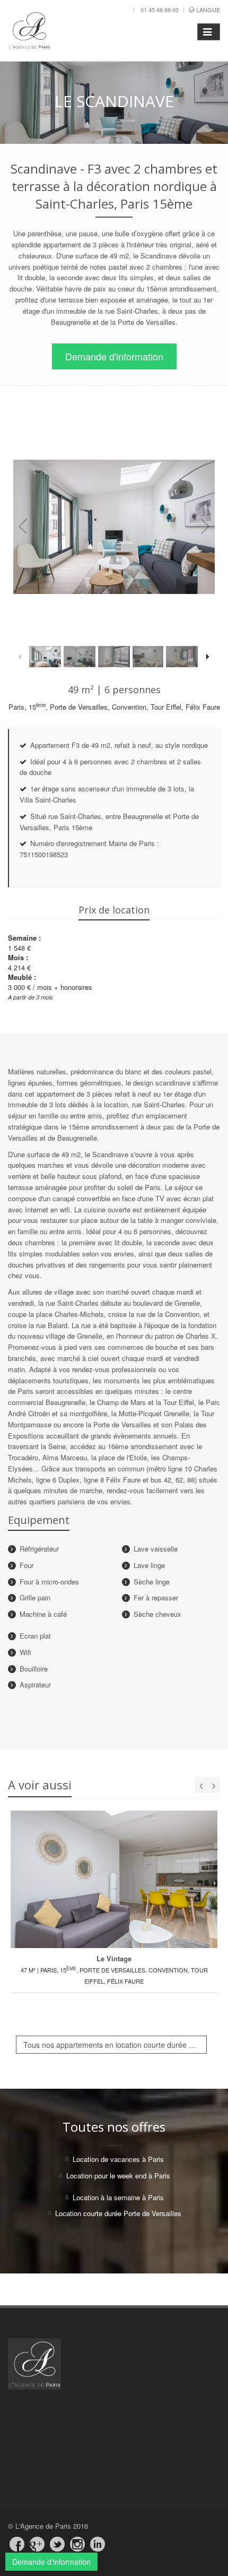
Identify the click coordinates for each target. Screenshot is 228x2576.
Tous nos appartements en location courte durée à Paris (115, 2045)
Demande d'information (114, 356)
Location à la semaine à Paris (118, 2197)
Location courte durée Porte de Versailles (118, 2213)
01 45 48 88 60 (160, 10)
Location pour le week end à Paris (118, 2176)
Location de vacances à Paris (118, 2159)
